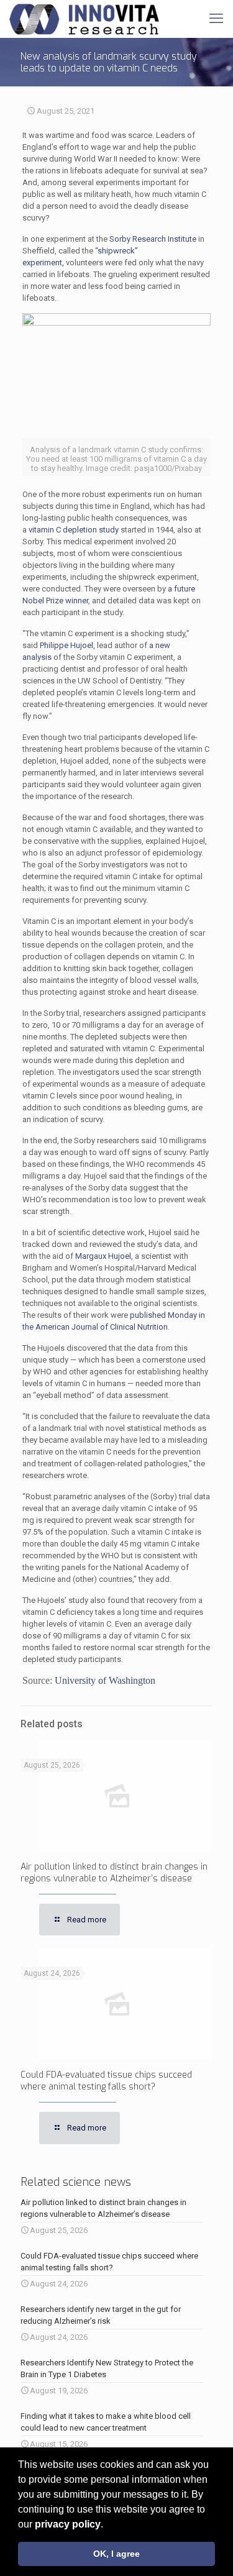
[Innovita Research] (84, 19)
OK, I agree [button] (116, 2554)
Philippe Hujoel (66, 645)
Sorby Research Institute (153, 239)
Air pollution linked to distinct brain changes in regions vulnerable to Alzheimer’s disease (114, 1873)
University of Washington (105, 1680)
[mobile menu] (216, 19)
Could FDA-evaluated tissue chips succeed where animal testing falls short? (106, 2081)
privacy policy (68, 2524)
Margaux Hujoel (103, 1256)
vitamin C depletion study (74, 530)
